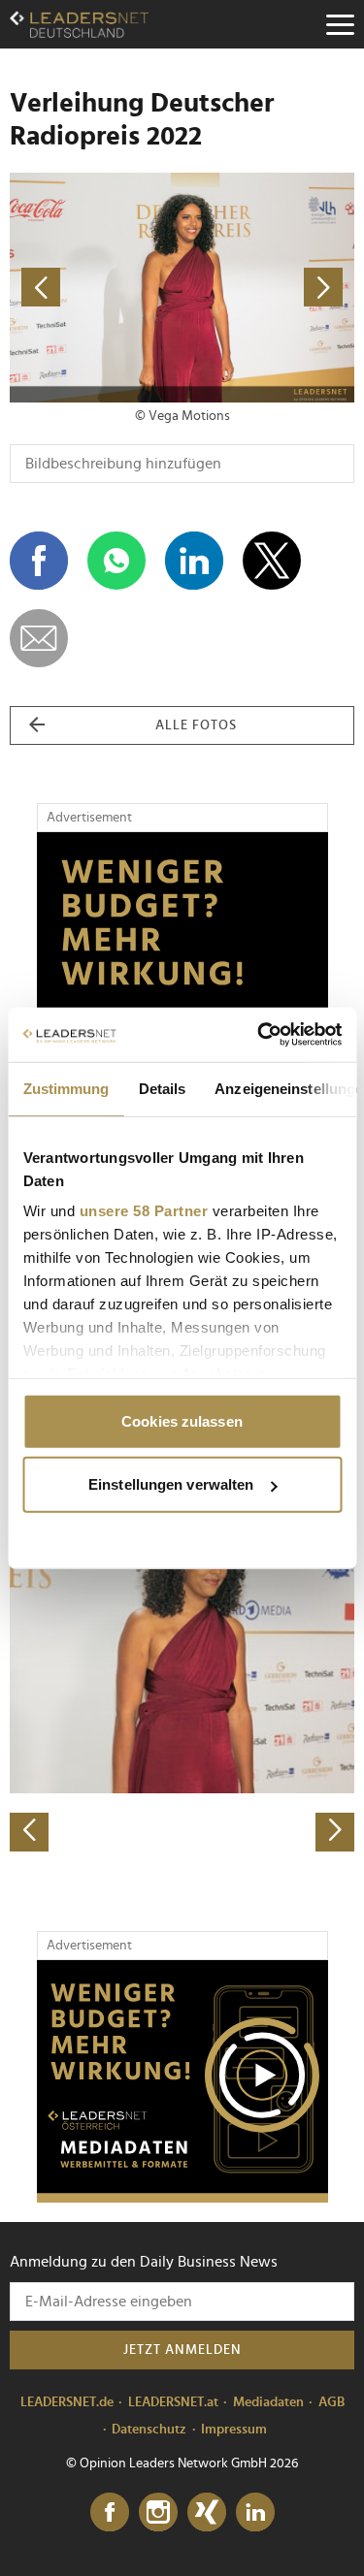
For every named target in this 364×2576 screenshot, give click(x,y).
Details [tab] (162, 1088)
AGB (331, 2402)
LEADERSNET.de (67, 2402)
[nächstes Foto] (269, 288)
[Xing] (207, 2513)
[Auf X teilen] (272, 561)
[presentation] (29, 1832)
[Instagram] (158, 2513)
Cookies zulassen (182, 1420)
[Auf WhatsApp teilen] (116, 561)
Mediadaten (268, 2402)
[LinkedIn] (255, 2513)
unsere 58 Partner (143, 1211)
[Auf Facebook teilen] (39, 561)
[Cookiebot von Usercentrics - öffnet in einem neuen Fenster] (259, 1035)
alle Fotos (196, 725)
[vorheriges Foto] (96, 288)
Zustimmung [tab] (66, 1088)
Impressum (234, 2430)
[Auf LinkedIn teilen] (194, 561)
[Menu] (340, 24)
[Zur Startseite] (79, 24)
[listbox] (182, 1682)
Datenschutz (149, 2430)
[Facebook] (110, 2513)
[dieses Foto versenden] (39, 638)
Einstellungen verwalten (171, 1484)
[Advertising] (182, 2081)
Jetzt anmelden (182, 2350)
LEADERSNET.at (173, 2402)
